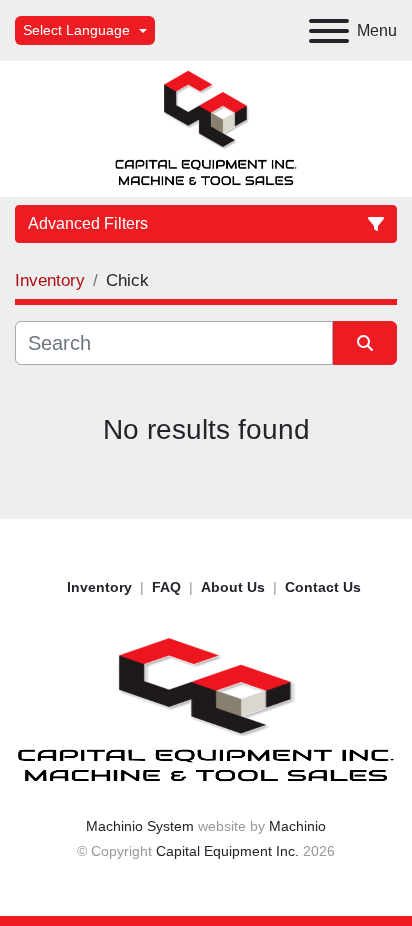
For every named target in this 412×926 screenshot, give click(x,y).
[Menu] (329, 31)
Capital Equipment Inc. (227, 851)
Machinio (297, 826)
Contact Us (323, 587)
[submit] (365, 343)
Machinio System (140, 826)
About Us (233, 587)
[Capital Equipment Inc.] (206, 710)
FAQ (166, 587)
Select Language (76, 30)
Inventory (99, 587)
